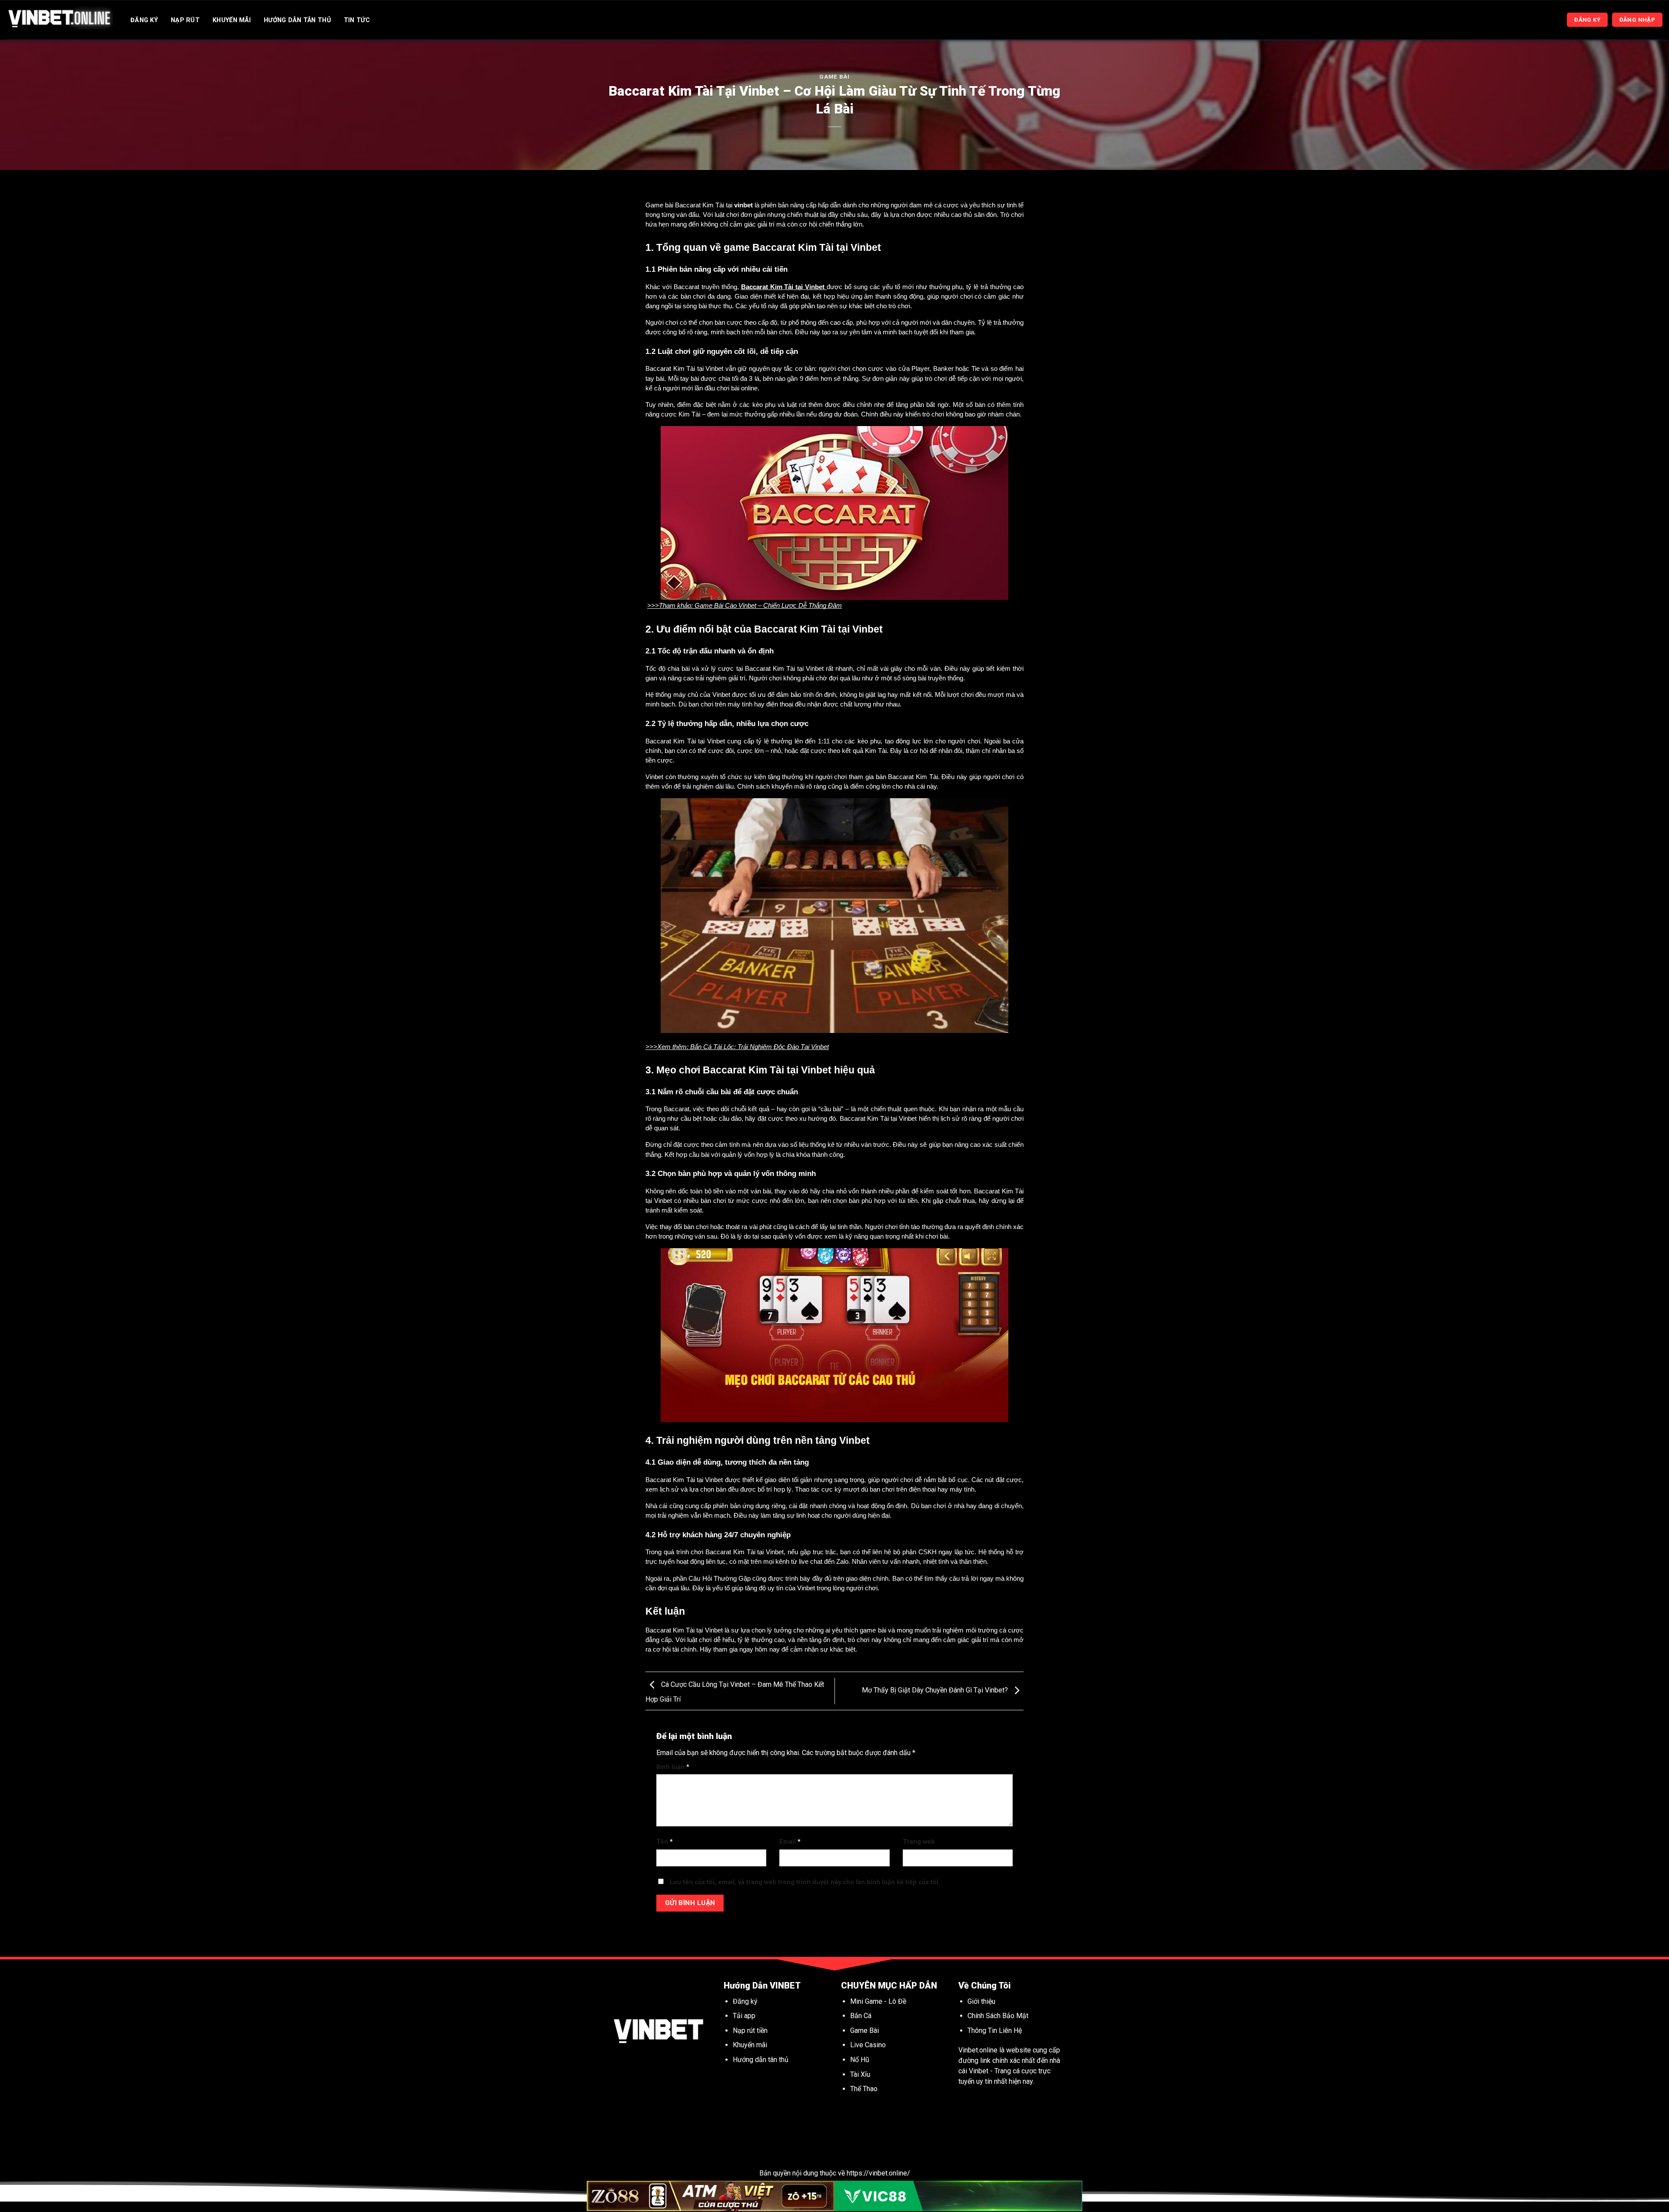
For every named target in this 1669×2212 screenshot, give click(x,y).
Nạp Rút (185, 20)
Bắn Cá (861, 2016)
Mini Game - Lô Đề (878, 2001)
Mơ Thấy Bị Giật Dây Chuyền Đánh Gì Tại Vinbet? (936, 1691)
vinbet (743, 205)
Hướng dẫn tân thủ (761, 2060)
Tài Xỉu (860, 2074)
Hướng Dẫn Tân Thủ (297, 20)
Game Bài (834, 77)
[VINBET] (60, 20)
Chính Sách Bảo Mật (998, 2016)
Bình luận (673, 1767)
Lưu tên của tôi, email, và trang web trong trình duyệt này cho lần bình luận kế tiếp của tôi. (805, 1882)
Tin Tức (357, 20)
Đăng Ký (144, 20)
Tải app (744, 2016)
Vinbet (979, 2071)
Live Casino (868, 2045)
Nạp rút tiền (750, 2030)
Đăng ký (745, 2001)
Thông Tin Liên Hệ (995, 2030)
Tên (665, 1842)
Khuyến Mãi (232, 20)
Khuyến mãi (751, 2045)
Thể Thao (864, 2089)
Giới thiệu (981, 2001)
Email (790, 1842)
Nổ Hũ (861, 2060)
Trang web (919, 1842)
